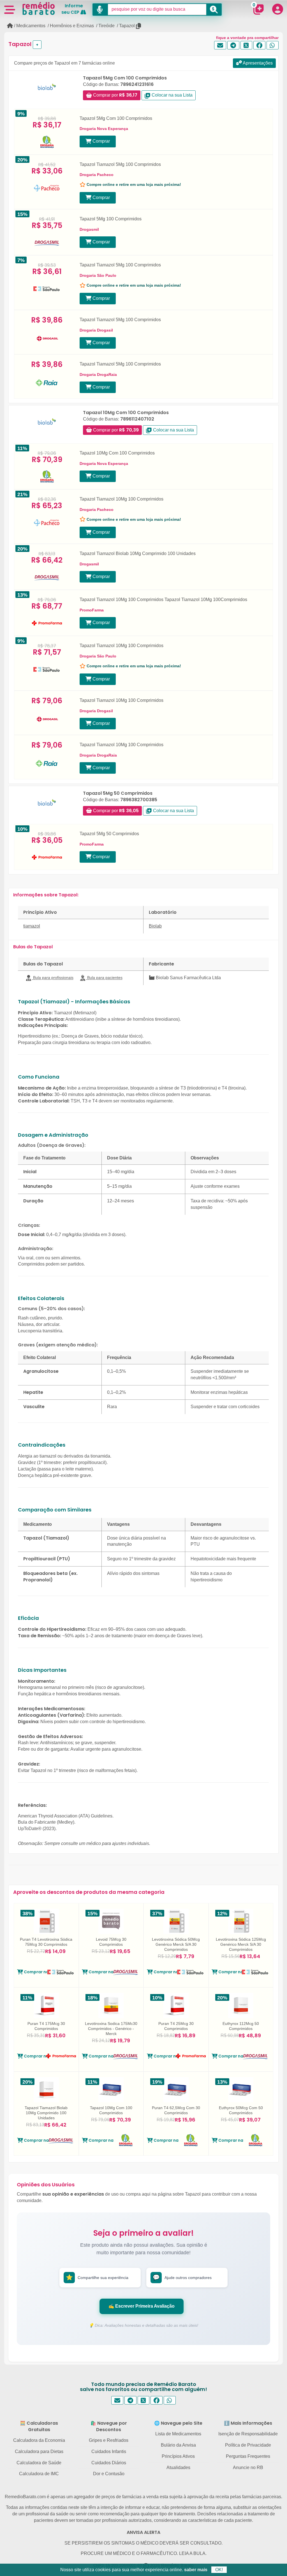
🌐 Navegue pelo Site (178, 2423)
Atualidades (178, 2467)
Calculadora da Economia (39, 2440)
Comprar (101, 141)
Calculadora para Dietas (39, 2451)
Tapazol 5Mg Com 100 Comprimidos (125, 78)
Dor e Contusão (109, 2474)
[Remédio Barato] (39, 8)
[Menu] (10, 9)
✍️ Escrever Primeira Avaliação (142, 2306)
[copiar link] (139, 26)
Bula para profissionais (53, 978)
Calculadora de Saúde (39, 2463)
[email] (220, 45)
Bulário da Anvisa (178, 2445)
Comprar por (115, 95)
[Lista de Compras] (258, 9)
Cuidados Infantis (109, 2451)
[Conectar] (277, 9)
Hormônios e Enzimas (72, 26)
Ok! (219, 2570)
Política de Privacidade (248, 2445)
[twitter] (247, 45)
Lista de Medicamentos (178, 2434)
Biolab (155, 926)
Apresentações (257, 63)
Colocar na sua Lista (172, 95)
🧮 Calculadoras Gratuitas (39, 2426)
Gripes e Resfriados (109, 2440)
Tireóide (107, 26)
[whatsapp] (273, 45)
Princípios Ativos (178, 2456)
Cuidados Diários (109, 2463)
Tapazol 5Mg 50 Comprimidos (118, 793)
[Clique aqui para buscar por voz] (100, 10)
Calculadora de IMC (39, 2474)
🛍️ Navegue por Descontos (109, 2426)
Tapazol (127, 26)
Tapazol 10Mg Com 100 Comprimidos (126, 413)
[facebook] (259, 45)
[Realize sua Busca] (214, 10)
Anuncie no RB (248, 2467)
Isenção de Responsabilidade (248, 2434)
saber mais (196, 2570)
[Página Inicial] (10, 26)
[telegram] (233, 45)
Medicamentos (31, 26)
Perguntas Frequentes (248, 2456)
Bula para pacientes (104, 978)
